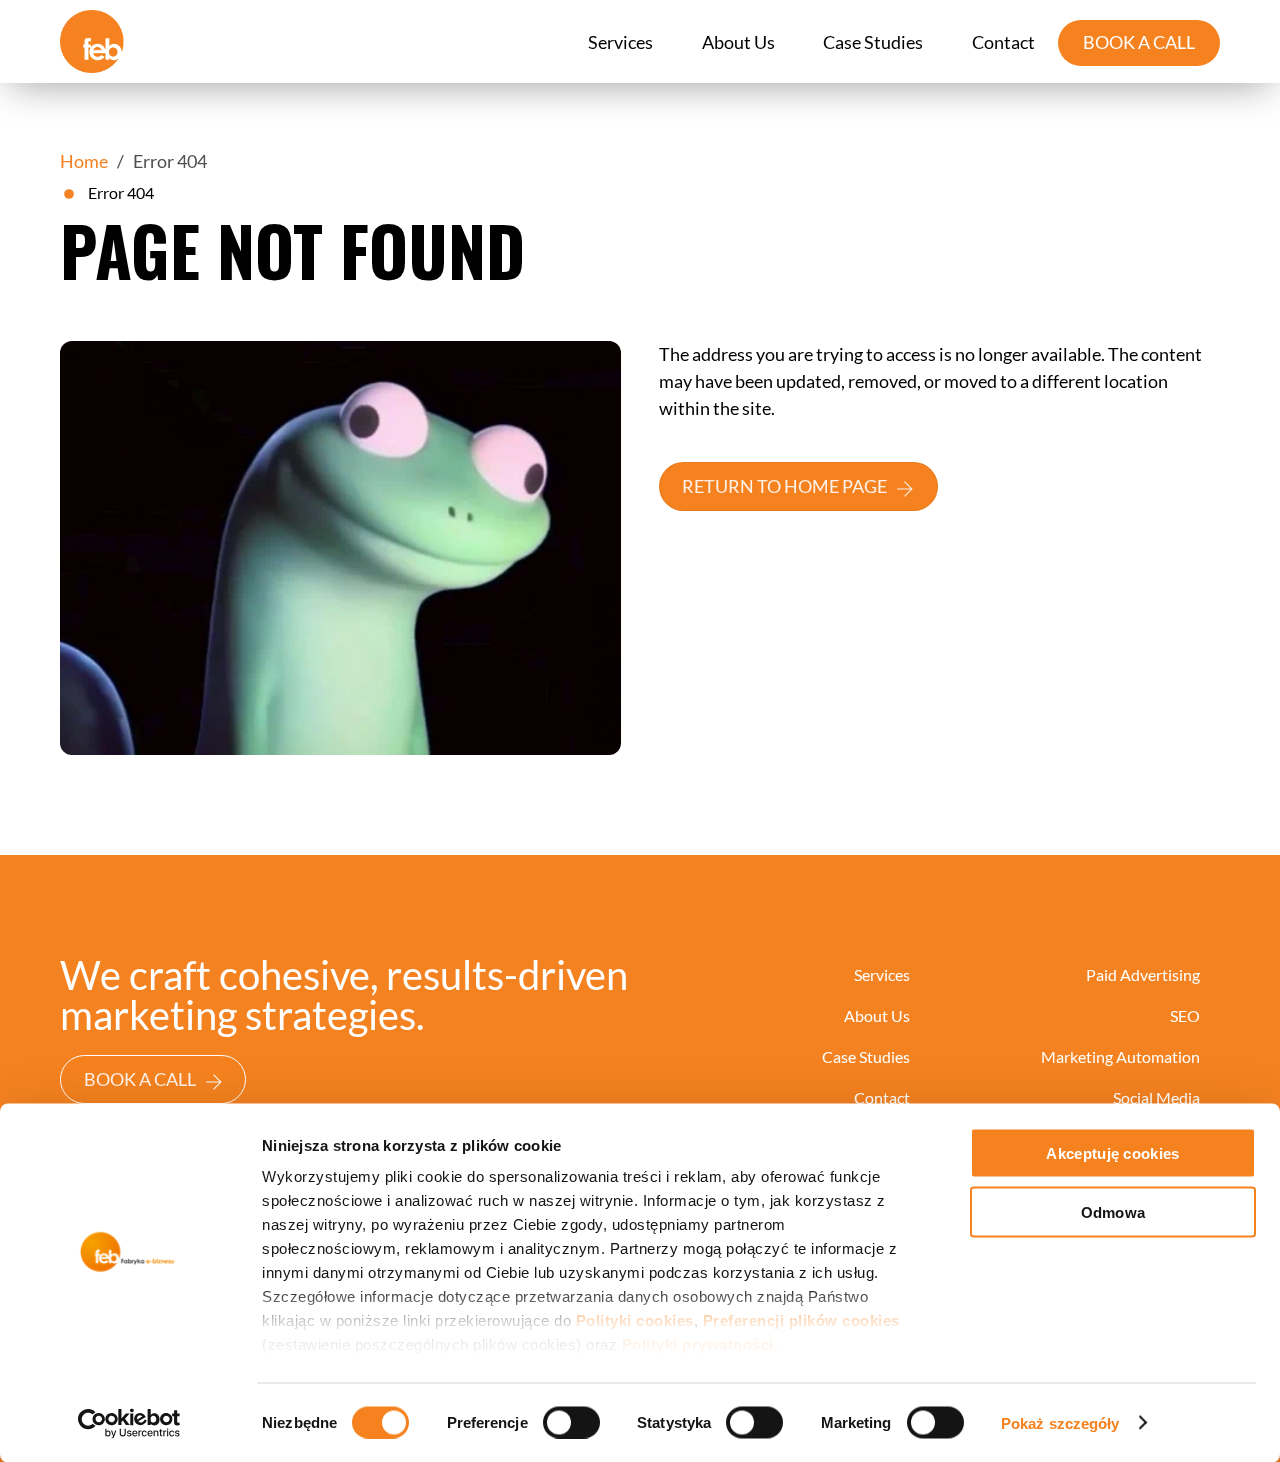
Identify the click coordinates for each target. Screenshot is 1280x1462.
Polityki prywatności (698, 1344)
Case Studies (873, 42)
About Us (738, 42)
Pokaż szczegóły (1060, 1422)
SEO (1185, 1015)
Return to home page (784, 486)
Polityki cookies (635, 1320)
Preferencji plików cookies (801, 1320)
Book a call (140, 1079)
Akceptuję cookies (1112, 1153)
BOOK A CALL (1139, 42)
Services (620, 42)
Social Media (1156, 1097)
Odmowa (1113, 1211)
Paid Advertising (1143, 974)
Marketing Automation (1120, 1056)
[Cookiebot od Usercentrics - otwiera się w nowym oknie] (129, 1423)
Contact (1003, 42)
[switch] (571, 1422)
